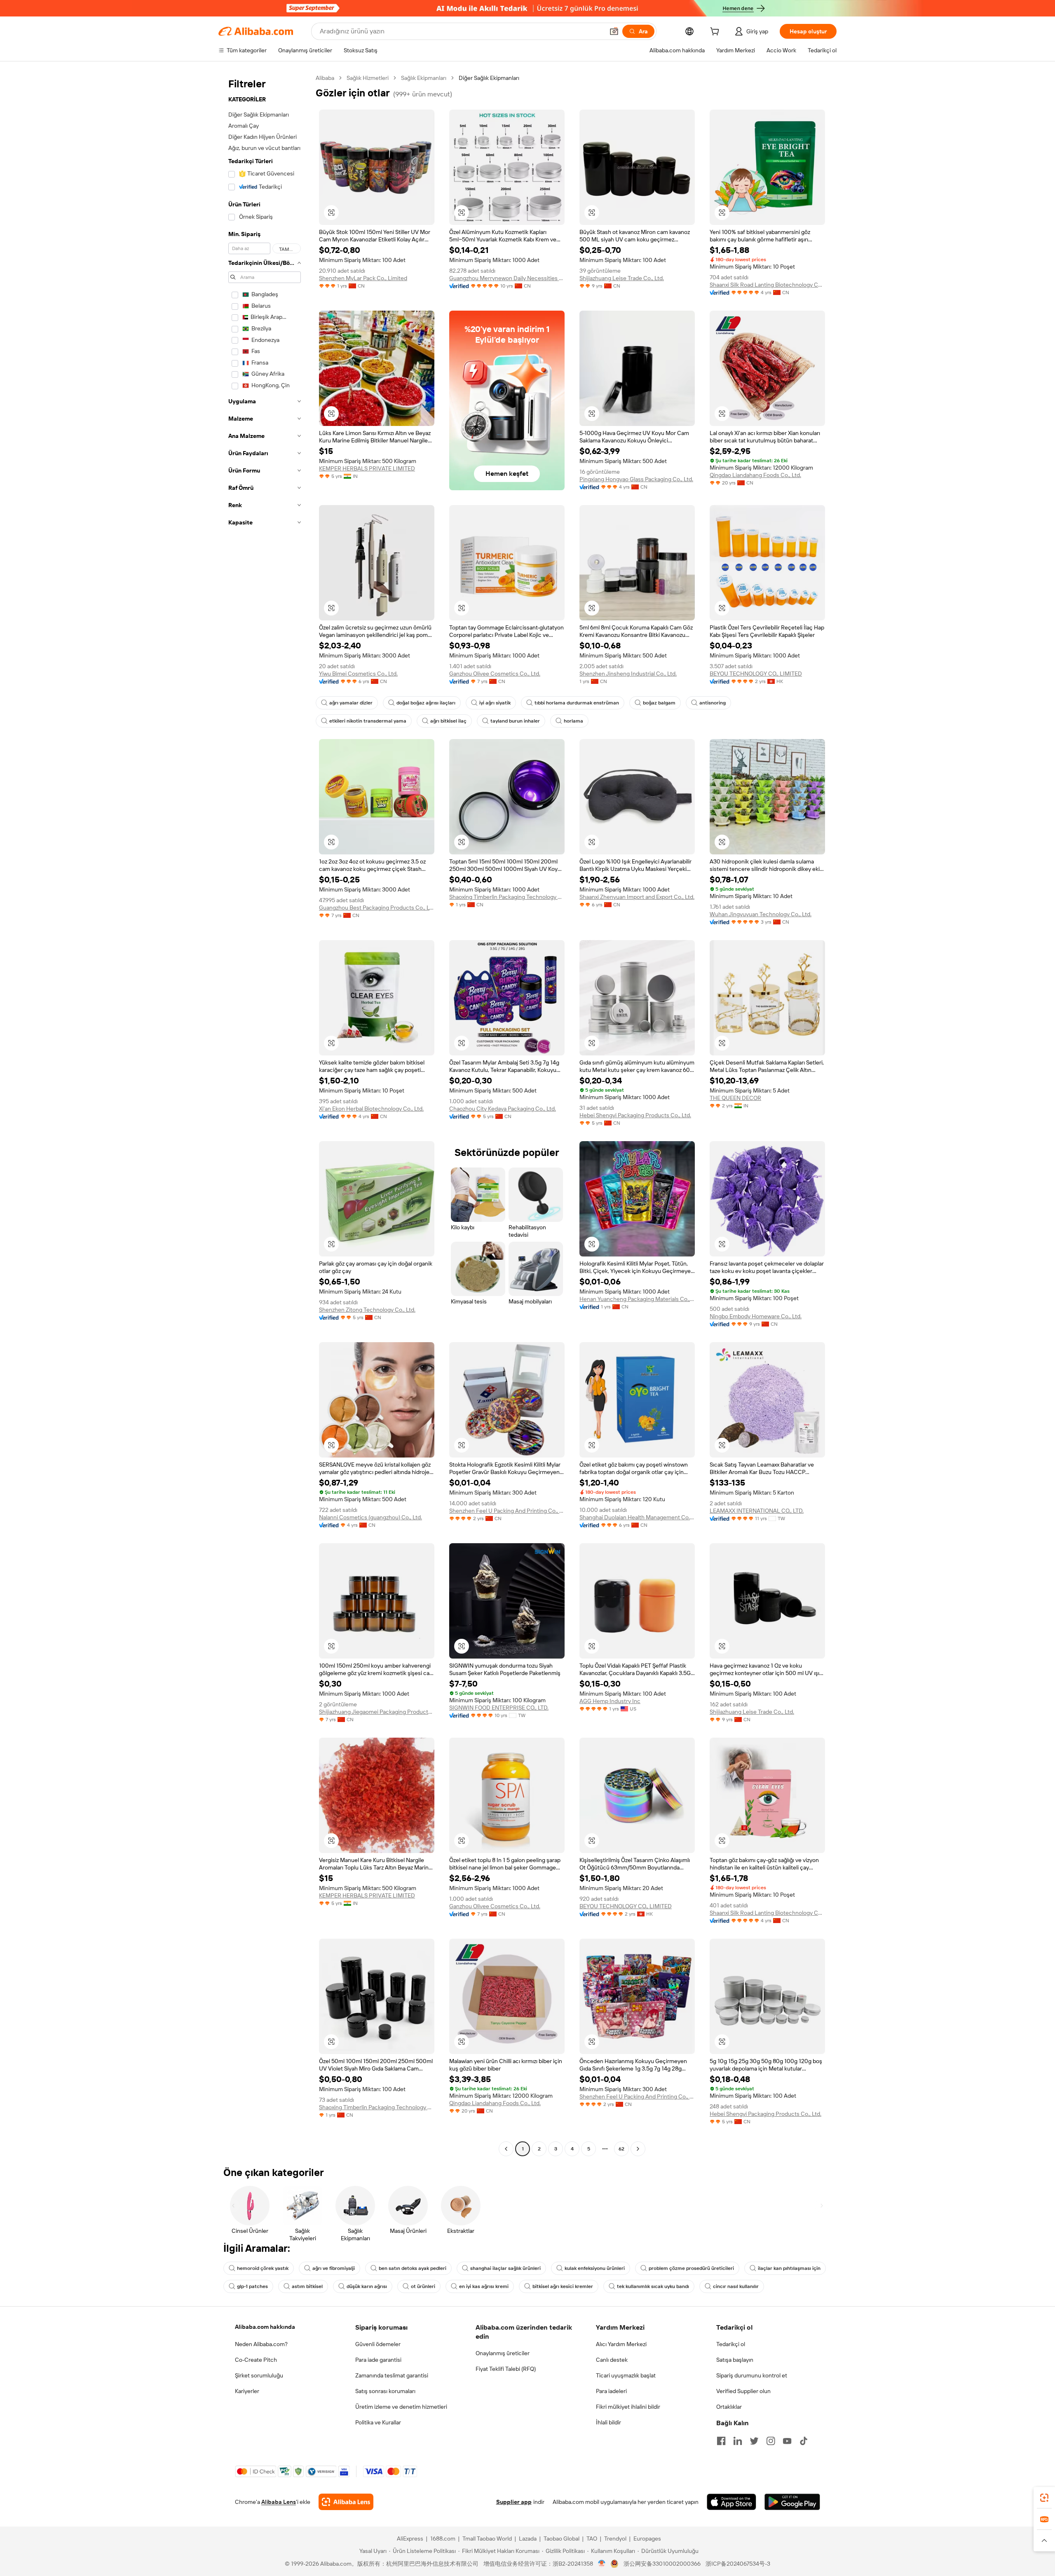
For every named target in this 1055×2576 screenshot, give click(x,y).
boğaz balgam (659, 703)
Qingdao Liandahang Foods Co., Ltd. (755, 475)
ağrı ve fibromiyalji (334, 2268)
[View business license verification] (602, 2564)
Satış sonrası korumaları (385, 2391)
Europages (647, 2539)
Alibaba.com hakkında (265, 2327)
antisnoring (713, 703)
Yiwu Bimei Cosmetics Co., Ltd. (358, 674)
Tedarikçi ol (731, 2344)
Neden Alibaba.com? (261, 2344)
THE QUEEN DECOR (735, 1098)
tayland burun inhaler (515, 721)
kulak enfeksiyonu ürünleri (595, 2268)
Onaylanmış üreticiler (503, 2353)
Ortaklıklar (729, 2407)
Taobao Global (561, 2539)
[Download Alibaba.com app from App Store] (731, 2502)
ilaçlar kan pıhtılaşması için (789, 2268)
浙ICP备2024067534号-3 (738, 2564)
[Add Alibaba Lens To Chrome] (346, 2502)
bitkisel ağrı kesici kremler (563, 2286)
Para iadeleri (611, 2391)
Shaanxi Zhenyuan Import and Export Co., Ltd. (637, 897)
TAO (592, 2539)
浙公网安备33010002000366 (662, 2564)
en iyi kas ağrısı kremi (484, 2286)
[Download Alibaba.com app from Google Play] (792, 2502)
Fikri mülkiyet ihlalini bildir (628, 2407)
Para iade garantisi (378, 2360)
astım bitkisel (307, 2286)
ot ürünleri (423, 2286)
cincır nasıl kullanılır (736, 2286)
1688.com (443, 2539)
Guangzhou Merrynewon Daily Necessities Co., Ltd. (507, 278)
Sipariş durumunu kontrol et (752, 2375)
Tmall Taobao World (487, 2539)
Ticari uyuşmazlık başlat (626, 2375)
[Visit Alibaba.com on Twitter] (754, 2441)
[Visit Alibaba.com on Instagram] (771, 2441)
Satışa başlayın (735, 2360)
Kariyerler (247, 2391)
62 (621, 2149)
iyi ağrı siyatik (495, 703)
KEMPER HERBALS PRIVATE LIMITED (367, 468)
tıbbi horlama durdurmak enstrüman (577, 703)
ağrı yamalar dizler (351, 703)
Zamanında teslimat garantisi (392, 2375)
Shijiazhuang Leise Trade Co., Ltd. (622, 278)
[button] (614, 31)
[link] (1044, 2498)
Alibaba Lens (279, 2502)
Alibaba (325, 78)
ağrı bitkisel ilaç (448, 721)
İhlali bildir (608, 2422)
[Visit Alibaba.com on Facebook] (721, 2441)
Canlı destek (612, 2360)
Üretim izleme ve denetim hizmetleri (401, 2407)
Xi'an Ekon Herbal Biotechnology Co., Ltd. (371, 1109)
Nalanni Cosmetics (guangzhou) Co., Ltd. (370, 1517)
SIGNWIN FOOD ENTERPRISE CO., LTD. (499, 1708)
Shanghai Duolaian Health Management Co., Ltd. (637, 1517)
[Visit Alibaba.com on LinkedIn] (738, 2441)
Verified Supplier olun (743, 2391)
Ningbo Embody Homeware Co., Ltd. (756, 1316)
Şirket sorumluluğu (259, 2375)
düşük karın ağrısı (367, 2286)
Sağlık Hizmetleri (368, 78)
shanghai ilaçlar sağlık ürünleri (505, 2268)
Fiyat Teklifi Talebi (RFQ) (506, 2369)
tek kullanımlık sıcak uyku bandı (653, 2286)
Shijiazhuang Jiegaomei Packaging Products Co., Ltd (377, 1712)
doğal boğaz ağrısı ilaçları (426, 703)
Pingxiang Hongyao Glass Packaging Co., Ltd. (636, 479)
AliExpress (410, 2539)
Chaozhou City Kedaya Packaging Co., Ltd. (503, 1109)
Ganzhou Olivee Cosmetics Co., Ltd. (495, 674)
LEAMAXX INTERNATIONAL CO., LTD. (757, 1511)
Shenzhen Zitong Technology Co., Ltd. (367, 1310)
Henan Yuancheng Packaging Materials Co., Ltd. (637, 1299)
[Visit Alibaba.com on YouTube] (787, 2441)
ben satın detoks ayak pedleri (413, 2268)
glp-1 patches (252, 2286)
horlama (573, 721)
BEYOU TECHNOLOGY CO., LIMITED (756, 674)
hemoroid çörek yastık (263, 2268)
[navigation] (265, 1114)
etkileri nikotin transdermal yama (368, 721)
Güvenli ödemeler (378, 2344)
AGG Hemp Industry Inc (610, 1701)
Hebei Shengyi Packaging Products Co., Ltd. (635, 1115)
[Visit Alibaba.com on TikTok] (804, 2441)
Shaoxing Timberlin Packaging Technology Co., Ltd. (507, 897)
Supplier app (514, 2502)
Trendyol (615, 2539)
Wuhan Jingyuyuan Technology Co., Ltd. (761, 914)
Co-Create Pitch (256, 2360)
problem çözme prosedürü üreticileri (691, 2268)
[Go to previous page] (506, 2149)
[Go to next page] (638, 2149)
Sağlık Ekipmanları (424, 78)
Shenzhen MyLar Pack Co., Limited (363, 278)
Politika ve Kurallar (378, 2422)
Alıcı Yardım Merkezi (621, 2344)
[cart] (716, 33)
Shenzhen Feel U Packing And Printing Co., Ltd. (507, 1511)
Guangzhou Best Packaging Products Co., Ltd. (377, 908)
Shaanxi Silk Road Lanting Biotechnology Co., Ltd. (767, 285)
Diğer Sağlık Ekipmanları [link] (489, 78)
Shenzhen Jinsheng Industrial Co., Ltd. (628, 674)
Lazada (528, 2539)
